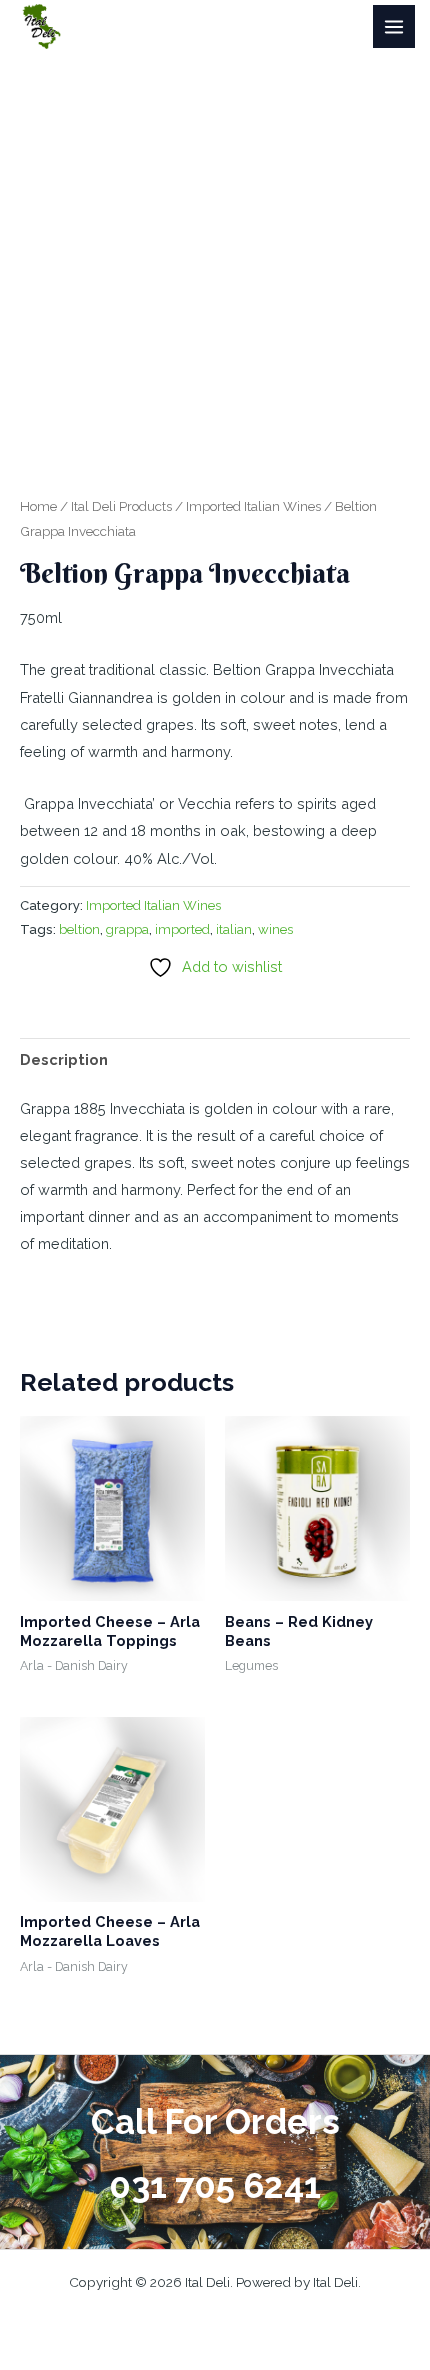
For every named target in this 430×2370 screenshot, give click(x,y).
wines (275, 929)
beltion (79, 929)
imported (182, 929)
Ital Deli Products (121, 506)
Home (38, 506)
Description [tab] (64, 1059)
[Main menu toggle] (394, 26)
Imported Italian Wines (253, 506)
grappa (127, 929)
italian (234, 929)
